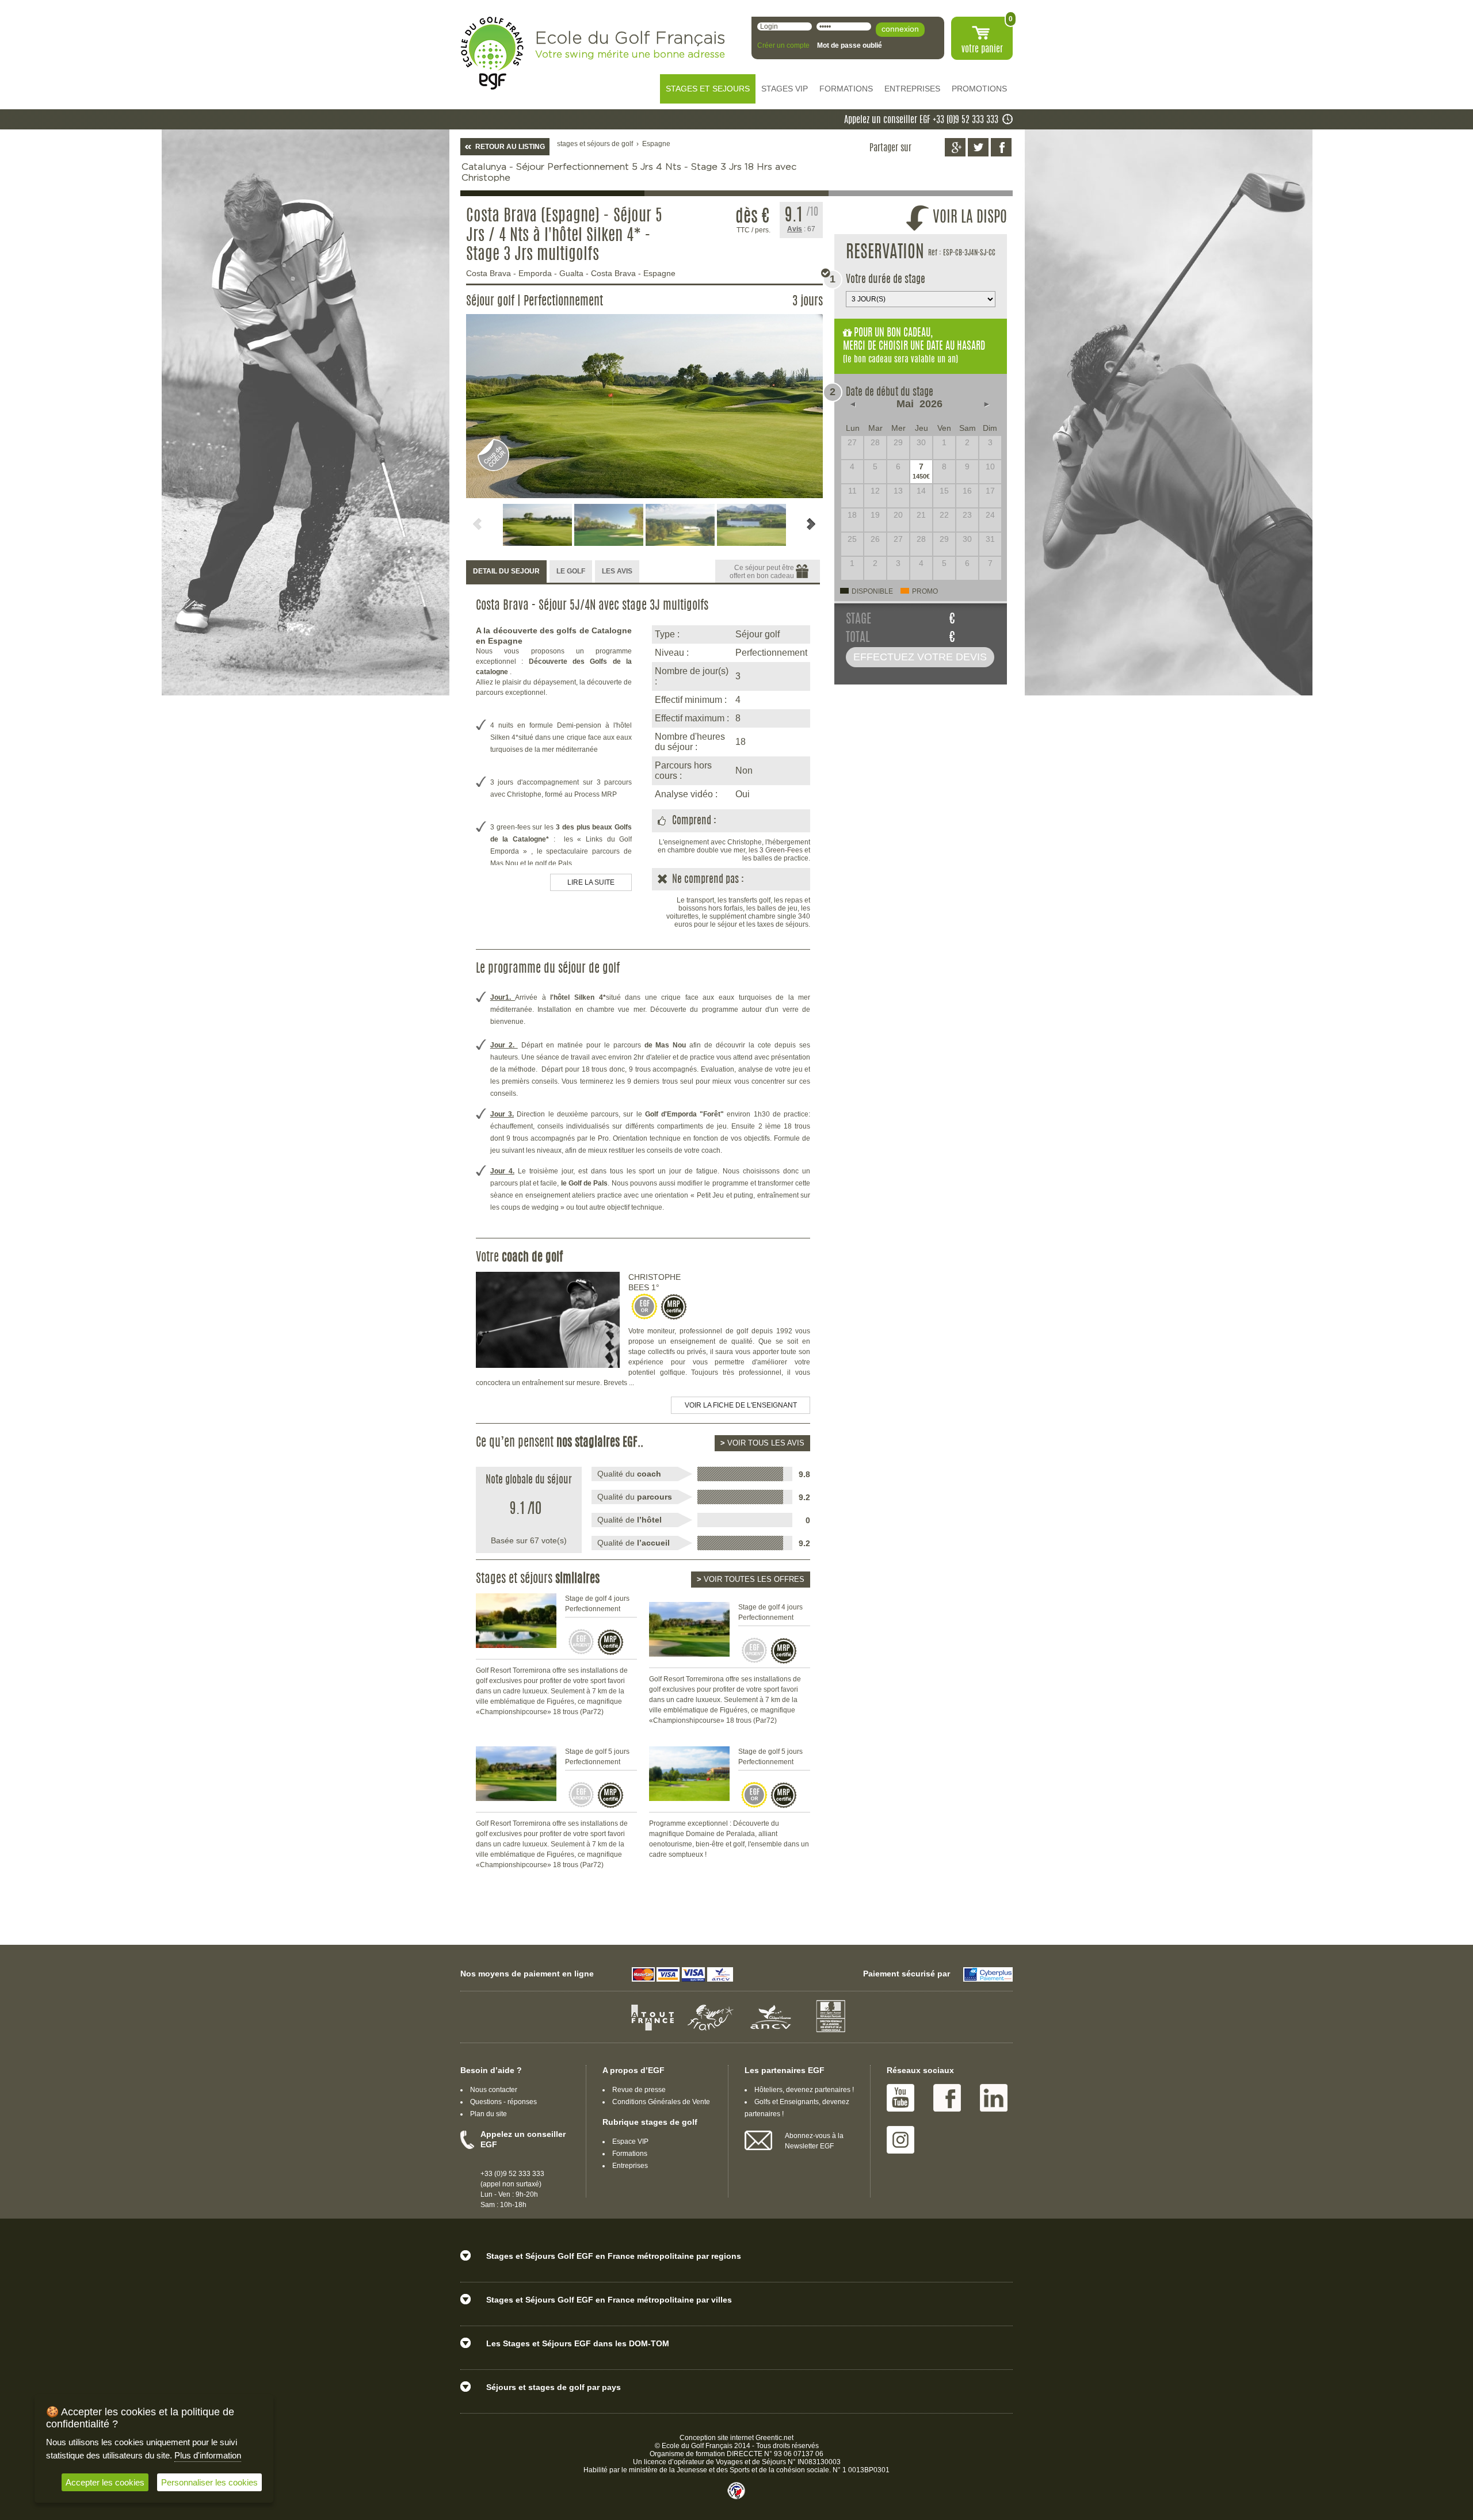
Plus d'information (208, 2455)
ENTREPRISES (912, 89)
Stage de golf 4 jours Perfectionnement (597, 1604)
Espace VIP (630, 2142)
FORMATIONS (846, 89)
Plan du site (489, 2114)
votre (982, 49)
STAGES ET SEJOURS (708, 89)
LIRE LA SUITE (591, 882)
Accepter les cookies (105, 2482)
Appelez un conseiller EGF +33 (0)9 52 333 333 (921, 120)
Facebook (947, 2098)
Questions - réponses (503, 2102)
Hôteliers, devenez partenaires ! (804, 2090)
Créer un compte (783, 45)
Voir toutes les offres (751, 1579)
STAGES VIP (785, 89)
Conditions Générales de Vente (661, 2102)
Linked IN (994, 2098)
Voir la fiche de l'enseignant (741, 1405)
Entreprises (630, 2166)
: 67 (801, 229)
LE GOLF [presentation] (571, 571)
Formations (630, 2154)
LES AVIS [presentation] (617, 571)
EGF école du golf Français (492, 53)
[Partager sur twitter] (978, 147)
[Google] (955, 147)
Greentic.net (774, 2438)
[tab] (506, 572)
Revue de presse (639, 2090)
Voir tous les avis (762, 1443)
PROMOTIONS (979, 89)
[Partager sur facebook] (1001, 147)
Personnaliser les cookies (209, 2482)
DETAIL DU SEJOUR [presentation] (506, 571)
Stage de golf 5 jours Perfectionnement (597, 1757)
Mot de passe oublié (850, 45)
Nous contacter (494, 2090)
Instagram (900, 2140)
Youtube (900, 2098)
